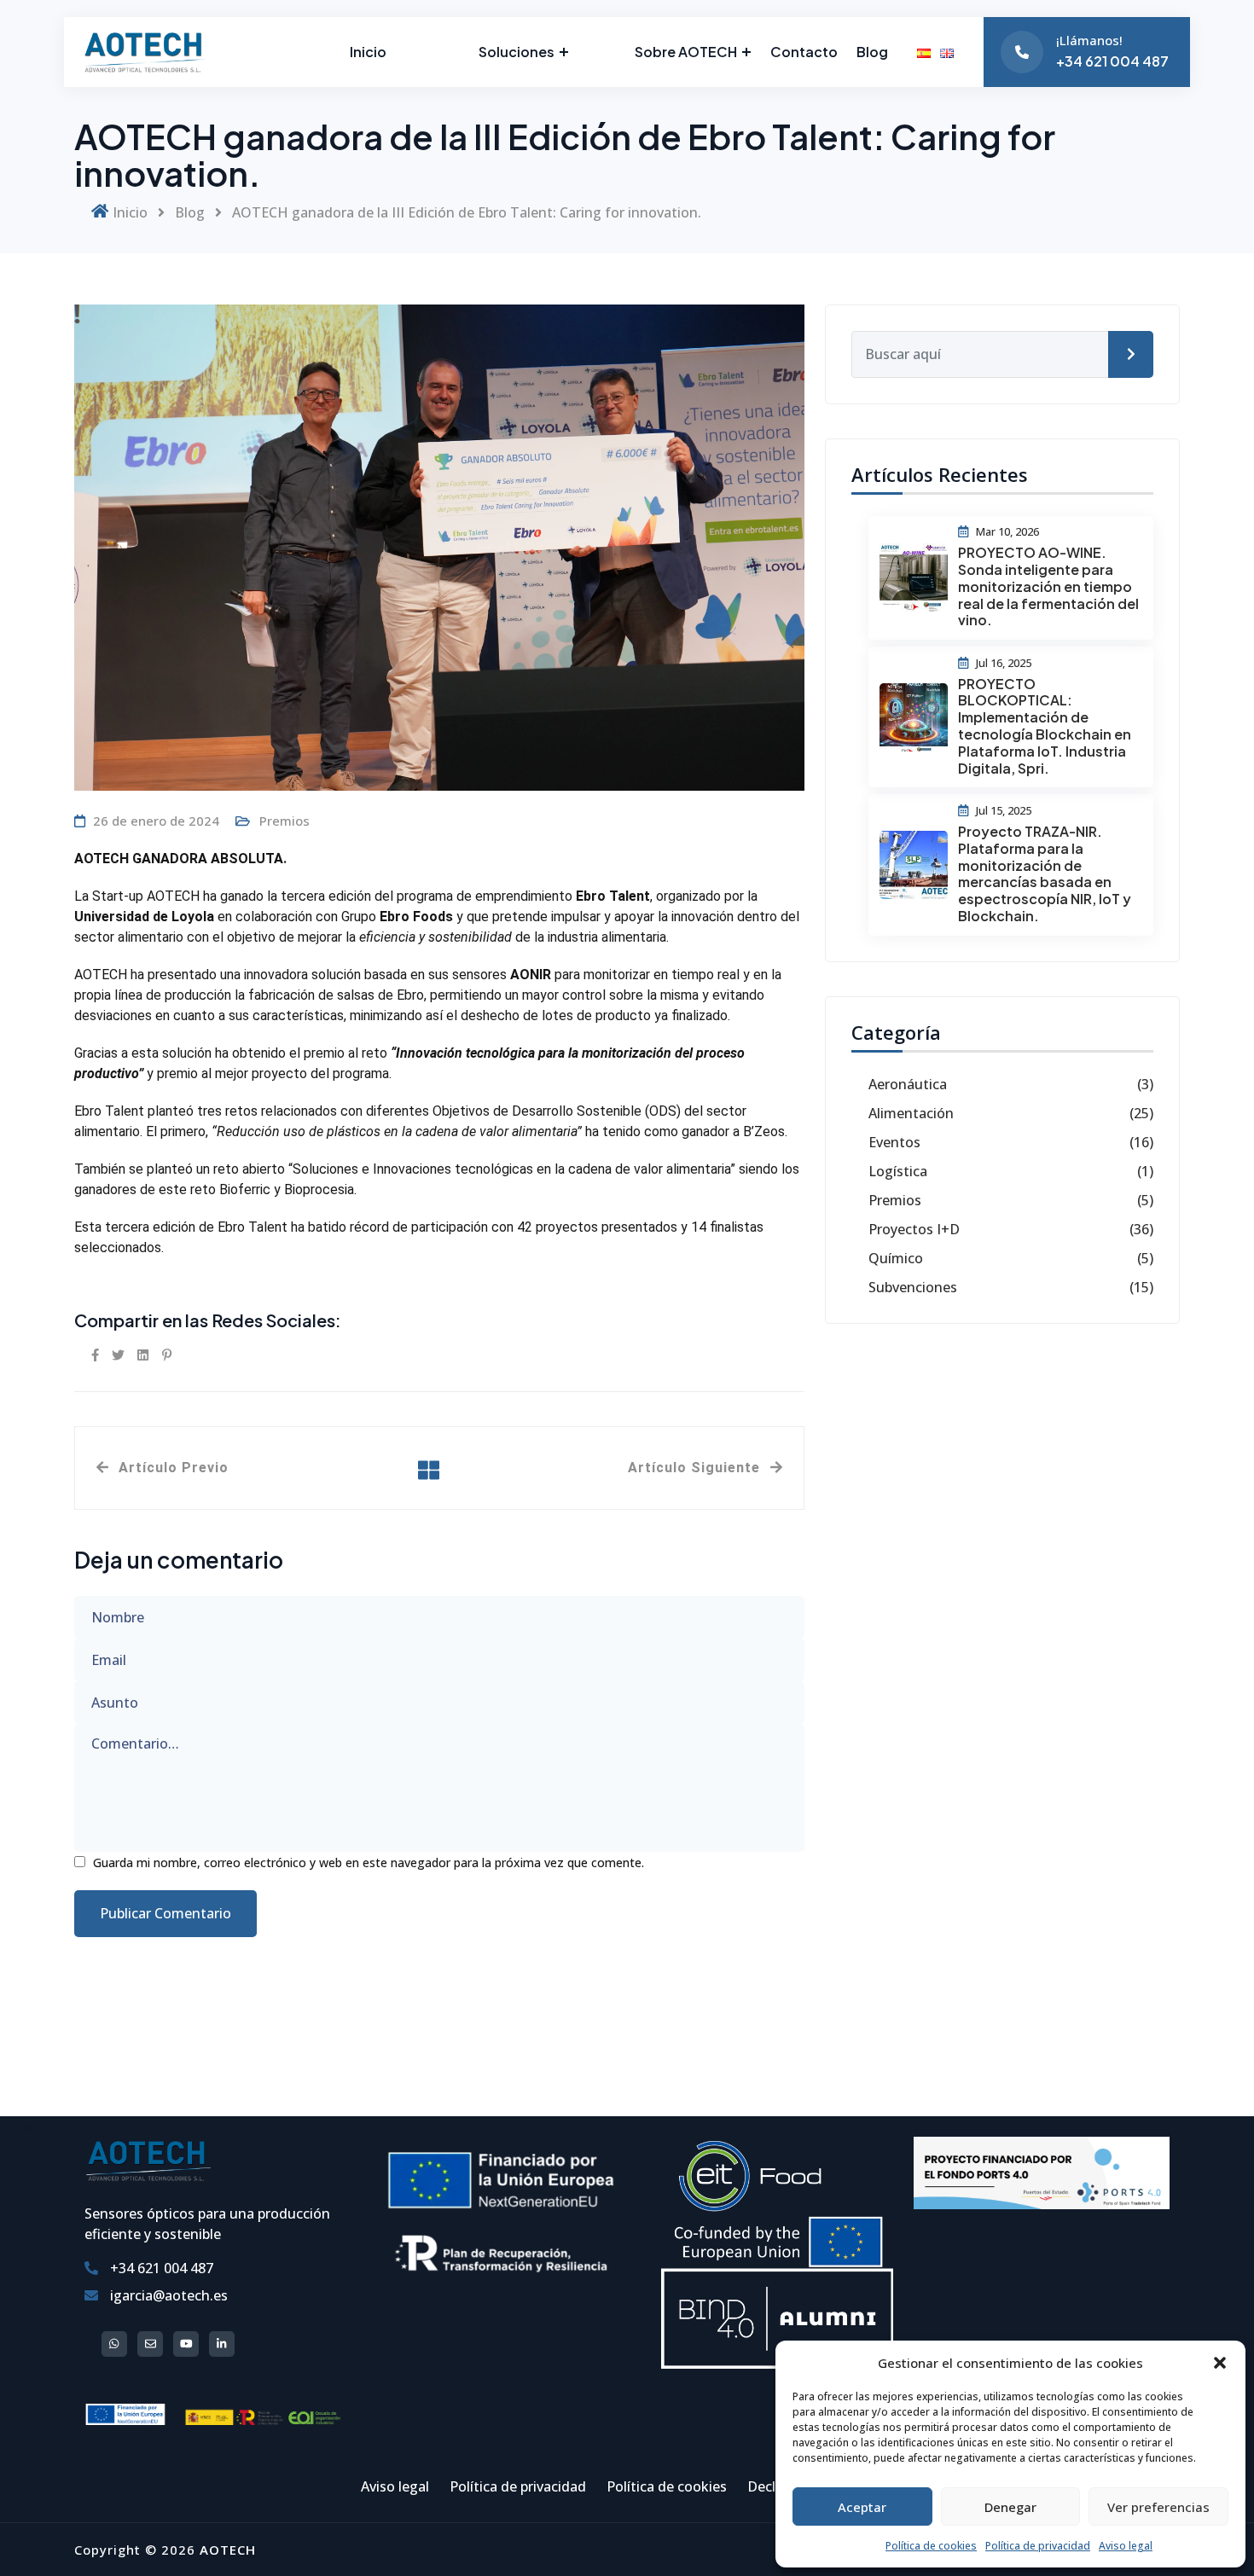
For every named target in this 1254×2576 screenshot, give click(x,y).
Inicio (368, 52)
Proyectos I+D (914, 1229)
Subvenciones (913, 1287)
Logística (898, 1171)
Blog (872, 52)
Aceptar (862, 2507)
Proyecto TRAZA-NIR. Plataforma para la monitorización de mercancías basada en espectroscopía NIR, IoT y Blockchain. (1045, 873)
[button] (1220, 2363)
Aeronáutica (908, 1084)
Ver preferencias (1158, 2507)
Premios (284, 821)
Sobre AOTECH (686, 52)
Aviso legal (1126, 2546)
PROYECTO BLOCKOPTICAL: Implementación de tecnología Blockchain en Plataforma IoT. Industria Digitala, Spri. (1045, 726)
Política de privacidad (1038, 2546)
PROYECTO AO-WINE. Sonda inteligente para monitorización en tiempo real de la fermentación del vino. (1048, 586)
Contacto (804, 52)
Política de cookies (931, 2546)
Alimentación (911, 1113)
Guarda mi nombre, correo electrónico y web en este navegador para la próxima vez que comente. (369, 1862)
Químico (896, 1258)
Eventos (894, 1142)
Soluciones (517, 52)
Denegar (1010, 2507)
